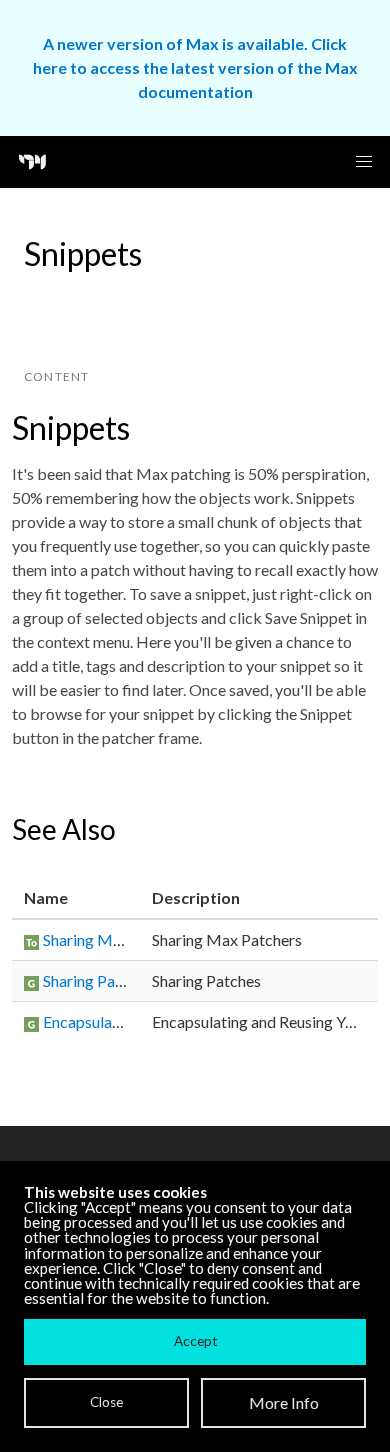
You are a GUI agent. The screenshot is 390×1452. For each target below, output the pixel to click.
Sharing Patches (97, 980)
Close (106, 1402)
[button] (364, 162)
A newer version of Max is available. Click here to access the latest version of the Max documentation (195, 67)
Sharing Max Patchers (118, 939)
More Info (284, 1402)
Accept (195, 1341)
